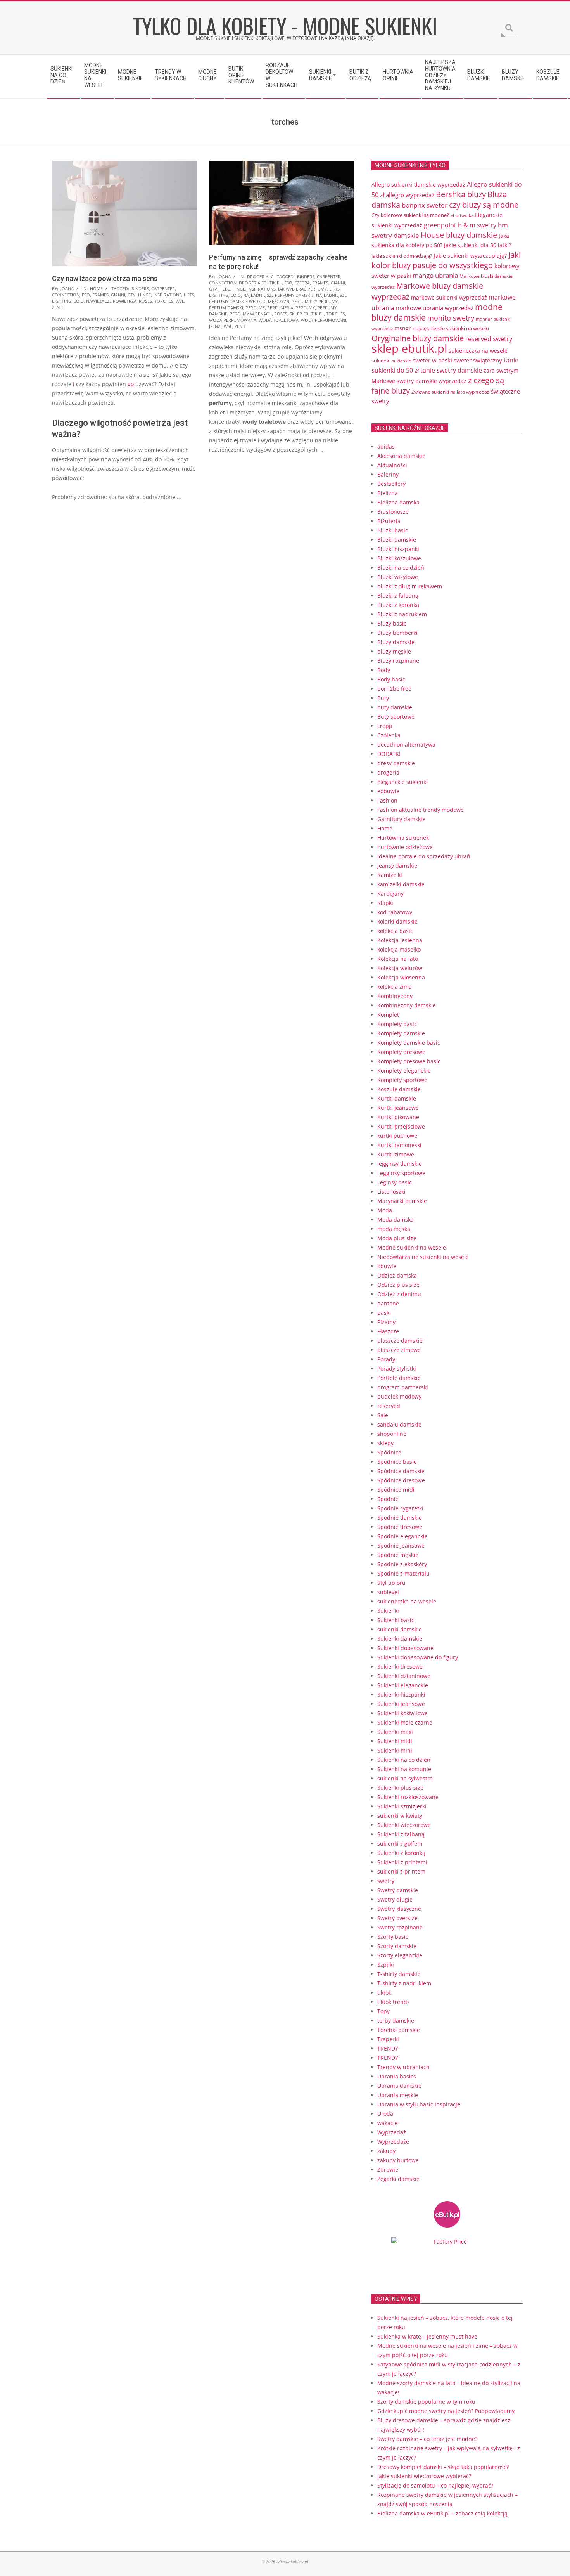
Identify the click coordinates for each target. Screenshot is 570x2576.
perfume (255, 308)
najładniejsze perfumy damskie (278, 295)
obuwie (387, 1266)
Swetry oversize (397, 1918)
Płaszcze (388, 1331)
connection (66, 295)
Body (384, 670)
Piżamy (386, 1322)
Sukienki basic (396, 1620)
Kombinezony (395, 996)
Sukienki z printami (402, 1862)
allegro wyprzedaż (410, 195)
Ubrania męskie (398, 2095)
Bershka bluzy (461, 194)
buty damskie (395, 707)
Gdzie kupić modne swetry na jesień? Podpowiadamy (446, 2411)
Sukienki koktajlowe (402, 1713)
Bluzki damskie (397, 540)
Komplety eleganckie (404, 1070)
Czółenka (389, 735)
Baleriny (388, 474)
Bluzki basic (393, 530)
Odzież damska (397, 1275)
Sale (383, 1415)
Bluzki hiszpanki (398, 549)
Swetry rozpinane (400, 1927)
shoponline (392, 1434)
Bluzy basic (392, 623)
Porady (386, 1359)
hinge (144, 295)
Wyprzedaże (393, 2142)
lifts (189, 295)
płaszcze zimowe (399, 1350)
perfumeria (280, 308)
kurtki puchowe (397, 1136)
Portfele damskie (399, 1378)
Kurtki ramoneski (399, 1145)
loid (79, 301)
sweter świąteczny (478, 360)
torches (164, 301)
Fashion (387, 800)
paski (384, 1313)
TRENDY (388, 2048)
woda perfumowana (233, 320)
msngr (403, 328)
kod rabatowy (395, 912)
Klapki (385, 903)
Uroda (385, 2114)
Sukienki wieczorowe (404, 1825)
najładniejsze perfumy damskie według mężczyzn (278, 298)
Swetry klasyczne (399, 1909)
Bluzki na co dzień (401, 568)
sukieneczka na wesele (478, 351)
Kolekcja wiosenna (401, 977)
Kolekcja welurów (400, 968)
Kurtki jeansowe (398, 1108)
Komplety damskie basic (409, 1043)
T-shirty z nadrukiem (404, 1983)
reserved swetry (489, 339)
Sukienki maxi (395, 1732)
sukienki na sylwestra (405, 1778)
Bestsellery (391, 484)
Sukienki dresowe (400, 1667)
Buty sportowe (396, 717)
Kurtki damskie (397, 1098)
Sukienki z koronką (401, 1853)
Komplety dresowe (401, 1052)
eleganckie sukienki (402, 782)
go (131, 384)
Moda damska (396, 1220)
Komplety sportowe (402, 1080)
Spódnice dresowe (401, 1480)
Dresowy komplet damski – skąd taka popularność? (443, 2467)
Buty (383, 698)
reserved (389, 1406)
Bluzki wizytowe (398, 577)
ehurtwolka (462, 215)
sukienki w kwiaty (400, 1816)
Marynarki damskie (402, 1201)
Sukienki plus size (400, 1788)
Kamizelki (390, 875)
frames (100, 295)
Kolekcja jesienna (400, 940)
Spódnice (389, 1452)
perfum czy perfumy (315, 301)
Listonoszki (391, 1192)
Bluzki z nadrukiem (402, 614)
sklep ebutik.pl (307, 314)
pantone (388, 1303)
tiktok (384, 1993)
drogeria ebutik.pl (260, 283)
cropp (385, 726)
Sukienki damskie (400, 1639)
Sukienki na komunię (404, 1769)
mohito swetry (451, 318)
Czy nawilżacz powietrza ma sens (105, 278)
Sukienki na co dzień (404, 1760)
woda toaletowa (279, 320)
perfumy (305, 308)
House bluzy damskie (459, 235)
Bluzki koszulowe (399, 558)
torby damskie (396, 2020)
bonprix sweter (425, 205)
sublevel (388, 1592)
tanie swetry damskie (451, 370)
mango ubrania (435, 275)
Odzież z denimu (399, 1294)
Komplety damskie (401, 1033)
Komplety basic (397, 1024)
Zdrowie (388, 2169)
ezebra (302, 283)
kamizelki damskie (401, 884)
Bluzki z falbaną (398, 595)
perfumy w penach (251, 314)
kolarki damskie (397, 921)
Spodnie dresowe (400, 1527)
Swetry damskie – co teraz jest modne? (427, 2439)
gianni (118, 295)
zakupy (386, 2151)
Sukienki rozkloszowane (408, 1797)
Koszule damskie (399, 1089)
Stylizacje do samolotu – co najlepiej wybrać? (435, 2485)
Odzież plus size (398, 1285)
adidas (386, 446)
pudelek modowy (399, 1396)
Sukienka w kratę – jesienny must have (427, 2336)
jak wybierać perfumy (302, 289)
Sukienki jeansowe (401, 1704)
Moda (385, 1210)
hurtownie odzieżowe (405, 847)
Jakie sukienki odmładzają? (402, 256)
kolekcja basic (395, 931)
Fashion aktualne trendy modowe (421, 810)
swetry (386, 1881)
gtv (132, 295)
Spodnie (388, 1499)
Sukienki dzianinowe (404, 1676)
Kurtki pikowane (398, 1117)
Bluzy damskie (396, 642)
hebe (225, 289)
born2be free (394, 689)
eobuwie (388, 791)
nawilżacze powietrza (111, 301)
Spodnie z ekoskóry (402, 1564)
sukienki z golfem (400, 1844)
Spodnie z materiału (403, 1573)
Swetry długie (395, 1899)
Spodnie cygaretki (400, 1508)
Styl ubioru (391, 1583)
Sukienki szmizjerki (402, 1806)
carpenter (163, 289)
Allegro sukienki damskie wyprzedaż (418, 185)
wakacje (388, 2123)
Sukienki (388, 1611)
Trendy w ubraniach (403, 2067)
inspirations (167, 295)
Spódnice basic (397, 1462)
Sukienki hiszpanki (401, 1695)
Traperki (388, 2039)
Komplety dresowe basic (409, 1061)
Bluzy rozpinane (398, 661)
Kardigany (390, 894)
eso (86, 295)
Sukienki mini (395, 1750)
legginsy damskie (400, 1164)
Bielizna (388, 493)
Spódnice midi (396, 1490)
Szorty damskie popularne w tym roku (426, 2402)
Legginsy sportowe (401, 1173)
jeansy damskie (397, 866)
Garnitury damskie (401, 819)
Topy (383, 2011)
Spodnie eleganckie (402, 1536)
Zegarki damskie (398, 2179)
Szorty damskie (397, 1946)
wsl (180, 301)
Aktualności (392, 465)
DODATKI (389, 754)
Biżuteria (389, 521)
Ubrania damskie (399, 2086)
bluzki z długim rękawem (410, 586)
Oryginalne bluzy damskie (418, 338)
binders (140, 289)
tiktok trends (394, 2002)
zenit (58, 307)
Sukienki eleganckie (403, 1685)
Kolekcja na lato (398, 959)
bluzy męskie (394, 651)
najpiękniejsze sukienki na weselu (451, 328)
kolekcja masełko (399, 949)
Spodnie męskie (398, 1555)
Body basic (391, 679)
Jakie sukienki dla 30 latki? (478, 245)
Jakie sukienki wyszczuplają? (470, 256)
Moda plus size (397, 1238)
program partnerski (403, 1387)
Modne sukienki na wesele (412, 1247)
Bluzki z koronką (398, 605)
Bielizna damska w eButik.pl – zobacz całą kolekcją (442, 2513)
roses (145, 301)
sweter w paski (432, 360)
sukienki (381, 361)
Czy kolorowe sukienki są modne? (410, 215)
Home (96, 289)
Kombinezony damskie (407, 1005)
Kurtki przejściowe (401, 1126)
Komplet (388, 1015)
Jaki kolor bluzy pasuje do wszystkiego (446, 260)
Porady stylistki (397, 1369)
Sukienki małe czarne (405, 1722)
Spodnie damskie (400, 1518)
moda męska (394, 1229)
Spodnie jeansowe (401, 1545)
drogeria (258, 276)
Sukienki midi (395, 1741)
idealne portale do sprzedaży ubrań (424, 856)
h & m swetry (477, 225)
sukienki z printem (401, 1871)
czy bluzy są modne (484, 205)
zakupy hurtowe (398, 2160)
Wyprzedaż (392, 2132)
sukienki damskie (400, 1629)
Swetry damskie (398, 1890)
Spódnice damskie (401, 1471)
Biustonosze (393, 512)
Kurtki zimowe (396, 1154)
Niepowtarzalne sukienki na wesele (423, 1257)
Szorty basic (393, 1937)
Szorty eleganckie (400, 1955)
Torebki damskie (399, 2030)
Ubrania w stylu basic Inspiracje (419, 2104)
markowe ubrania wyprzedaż (435, 308)
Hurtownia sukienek (403, 838)
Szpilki (386, 1965)
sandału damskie (399, 1424)
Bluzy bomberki (397, 633)
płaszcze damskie (400, 1341)
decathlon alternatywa (406, 745)
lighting (62, 301)
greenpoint (440, 225)
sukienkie (402, 361)
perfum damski (226, 308)
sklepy (385, 1443)
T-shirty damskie (399, 1974)
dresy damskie (396, 763)
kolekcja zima (395, 987)
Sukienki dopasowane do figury (418, 1657)
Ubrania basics (397, 2076)
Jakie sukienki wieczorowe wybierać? (424, 2476)
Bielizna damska (398, 502)
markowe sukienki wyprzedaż (449, 298)
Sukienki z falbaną (401, 1834)
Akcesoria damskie (401, 456)
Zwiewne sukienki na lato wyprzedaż (450, 392)
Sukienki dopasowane (405, 1648)
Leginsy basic (395, 1182)
